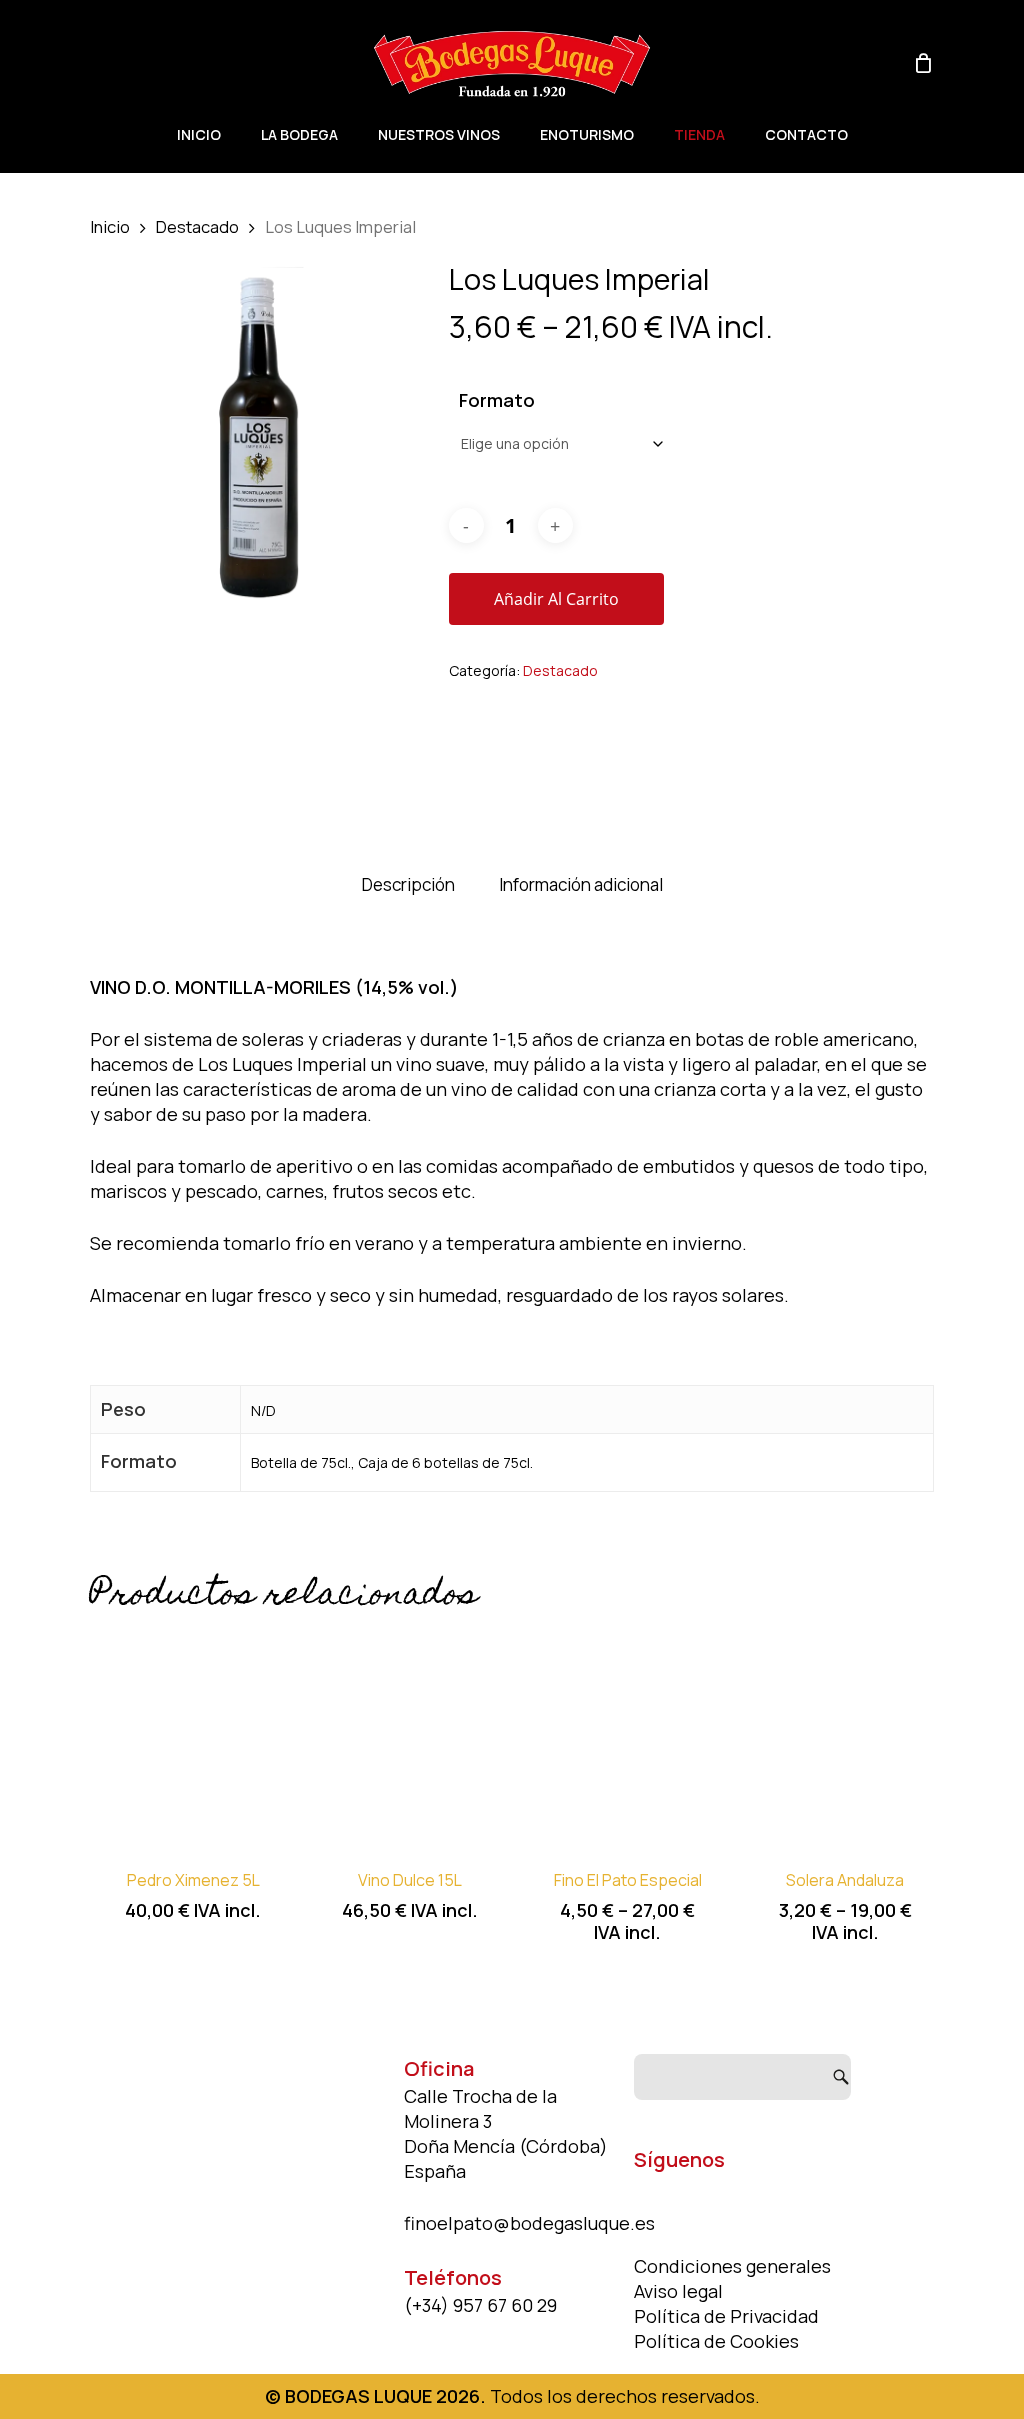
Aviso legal (678, 2291)
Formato (497, 400)
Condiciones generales (732, 2266)
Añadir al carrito (556, 599)
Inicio (110, 226)
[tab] (408, 885)
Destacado (197, 226)
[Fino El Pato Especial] (628, 1739)
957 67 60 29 (505, 2305)
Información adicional (581, 884)
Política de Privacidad (726, 2316)
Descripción (408, 884)
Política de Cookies (716, 2341)
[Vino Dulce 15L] (410, 1739)
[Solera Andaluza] (845, 1739)
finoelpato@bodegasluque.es (529, 2223)
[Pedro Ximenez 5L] (193, 1739)
